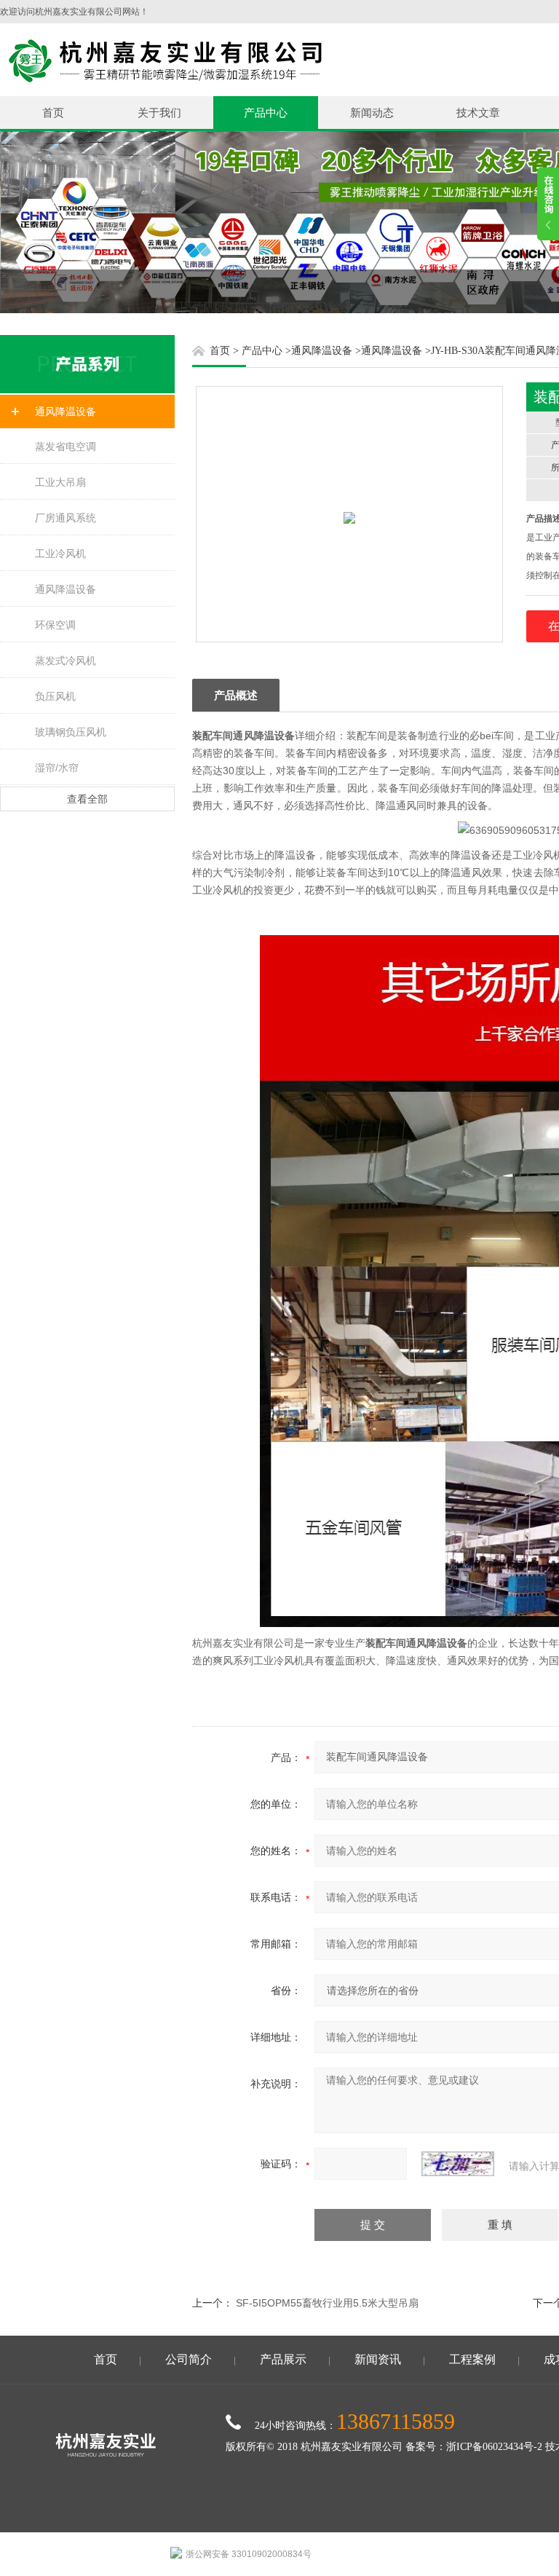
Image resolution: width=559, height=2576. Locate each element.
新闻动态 (372, 113)
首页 (53, 113)
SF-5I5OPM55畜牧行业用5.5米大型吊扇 (327, 2303)
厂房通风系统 (66, 518)
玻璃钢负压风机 (71, 732)
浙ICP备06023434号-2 (494, 2447)
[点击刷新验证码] (458, 2164)
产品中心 (266, 113)
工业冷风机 (60, 554)
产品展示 (283, 2359)
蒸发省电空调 (66, 446)
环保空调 (55, 625)
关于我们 (159, 113)
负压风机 (55, 696)
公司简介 (189, 2359)
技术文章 (478, 113)
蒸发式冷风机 (66, 661)
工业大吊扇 (60, 482)
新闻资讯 (378, 2359)
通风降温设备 (66, 411)
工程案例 (472, 2359)
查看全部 (87, 799)
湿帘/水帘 (57, 768)
